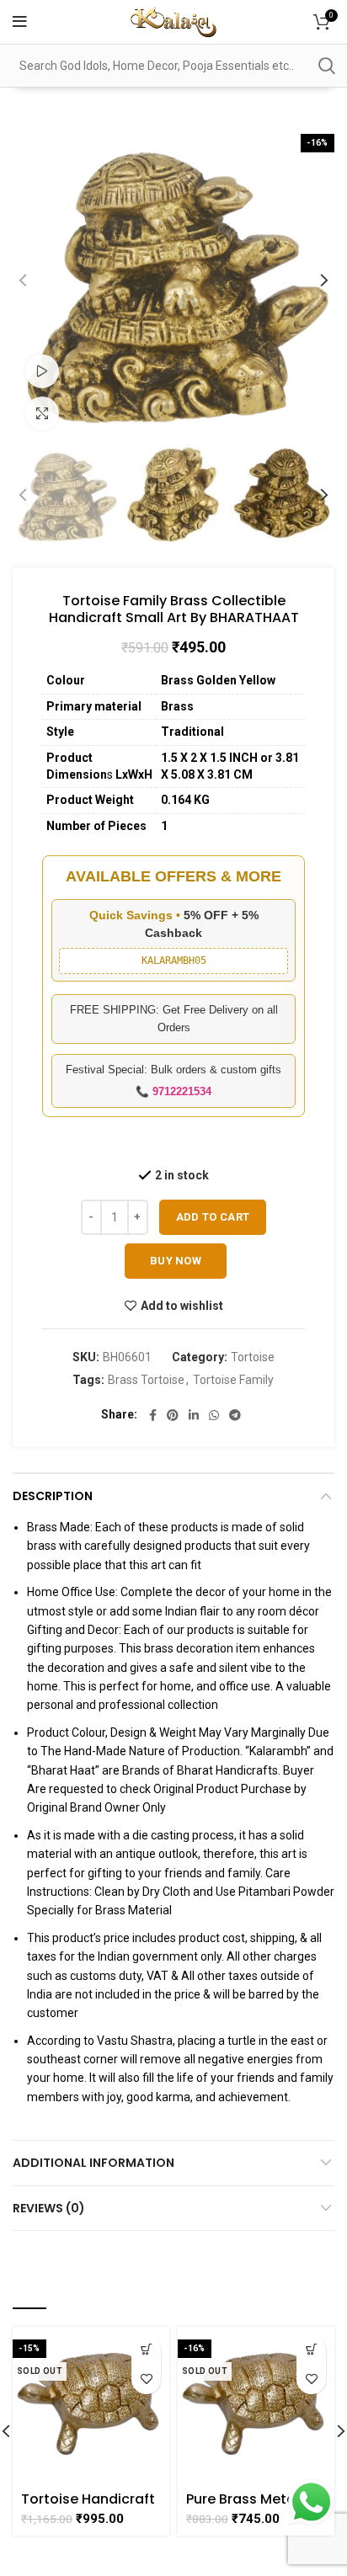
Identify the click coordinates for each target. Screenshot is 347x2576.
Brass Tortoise (146, 1380)
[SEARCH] (326, 66)
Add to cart (213, 1217)
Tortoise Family (233, 1380)
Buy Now (176, 1261)
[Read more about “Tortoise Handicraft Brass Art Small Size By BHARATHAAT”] (146, 2350)
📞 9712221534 (173, 1091)
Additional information (93, 2163)
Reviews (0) (49, 2208)
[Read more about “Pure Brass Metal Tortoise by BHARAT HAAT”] (311, 2350)
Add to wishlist (182, 1306)
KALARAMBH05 (174, 961)
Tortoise (253, 1357)
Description (53, 1496)
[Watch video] (42, 371)
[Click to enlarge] (42, 413)
